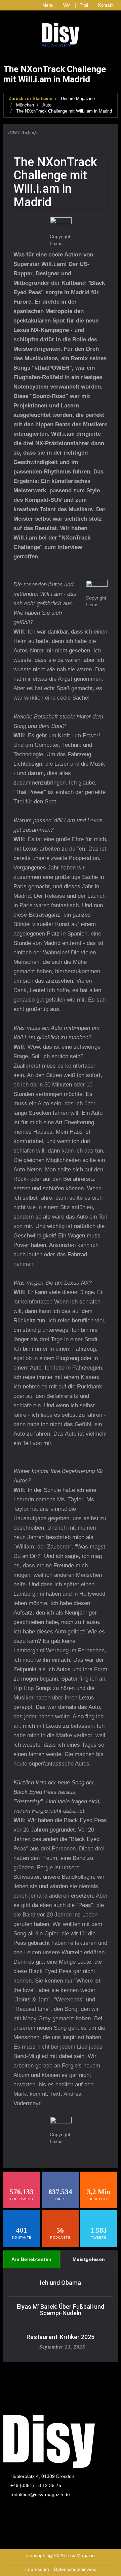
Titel (84, 5)
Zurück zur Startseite (30, 99)
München (25, 105)
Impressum (37, 2569)
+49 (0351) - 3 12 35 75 (36, 2485)
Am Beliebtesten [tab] (32, 2259)
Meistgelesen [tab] (89, 2259)
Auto (47, 105)
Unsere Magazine (78, 99)
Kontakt (106, 5)
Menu (48, 5)
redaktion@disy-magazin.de (40, 2494)
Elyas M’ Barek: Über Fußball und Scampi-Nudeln (61, 2310)
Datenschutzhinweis (75, 2569)
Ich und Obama (61, 2283)
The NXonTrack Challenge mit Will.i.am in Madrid (64, 111)
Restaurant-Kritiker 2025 (61, 2337)
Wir (67, 5)
